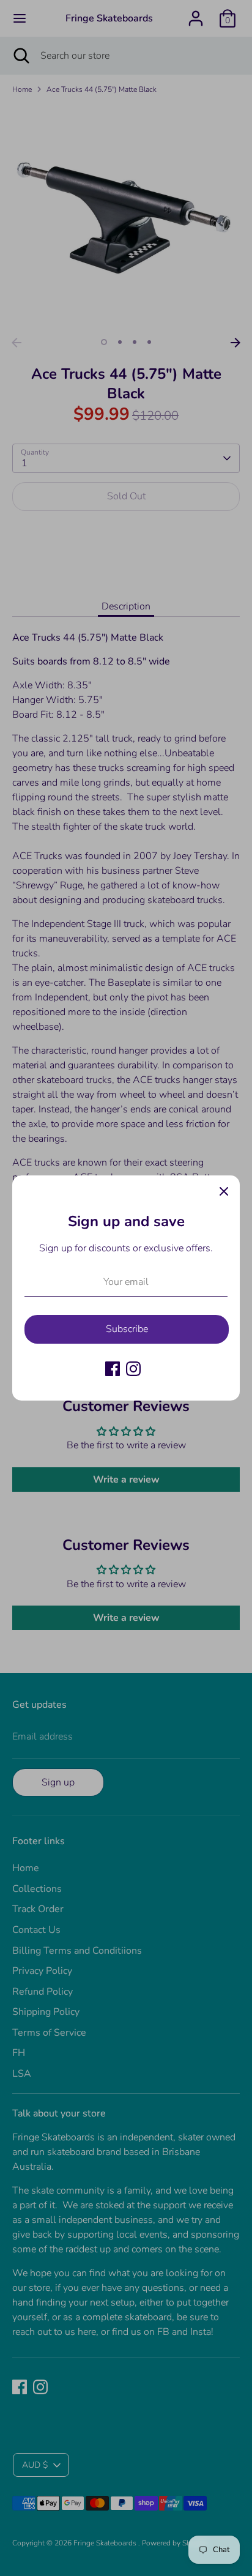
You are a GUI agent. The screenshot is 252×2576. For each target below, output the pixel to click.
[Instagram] (133, 1369)
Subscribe (127, 1329)
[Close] (224, 1191)
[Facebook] (113, 1369)
